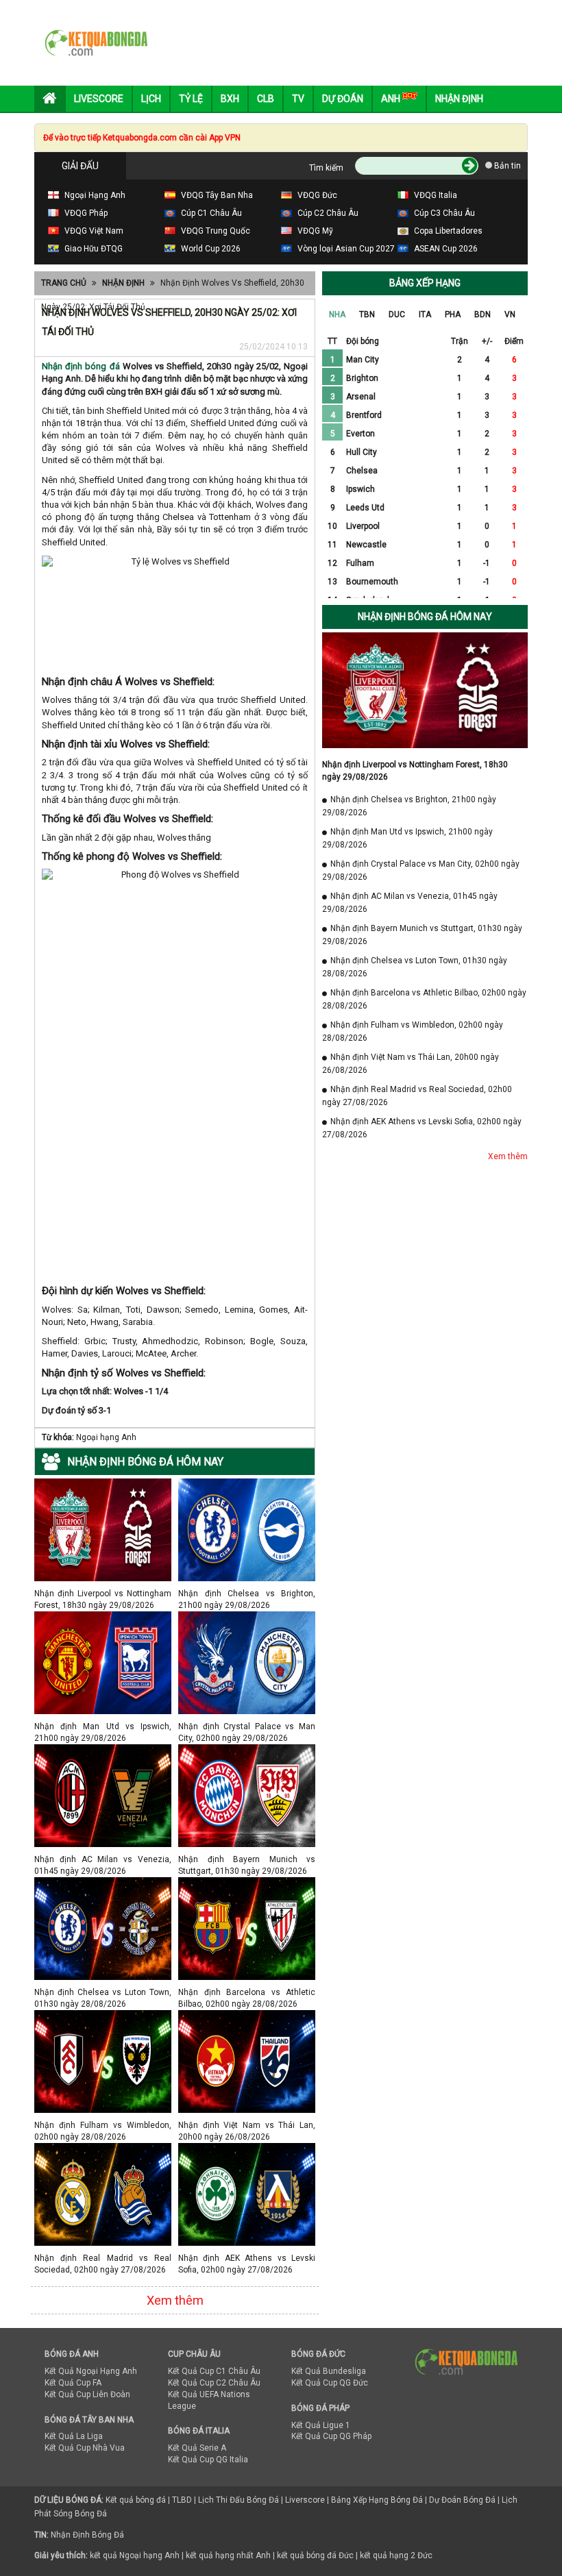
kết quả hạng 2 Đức (396, 2555)
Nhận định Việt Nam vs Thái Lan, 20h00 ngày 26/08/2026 (247, 2125)
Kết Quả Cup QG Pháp (331, 2436)
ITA (425, 314)
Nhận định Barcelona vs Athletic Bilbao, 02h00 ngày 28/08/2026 (247, 1992)
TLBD (182, 2500)
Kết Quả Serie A (197, 2448)
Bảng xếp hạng (425, 283)
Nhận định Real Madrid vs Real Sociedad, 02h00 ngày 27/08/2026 (103, 2258)
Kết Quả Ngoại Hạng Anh (91, 2371)
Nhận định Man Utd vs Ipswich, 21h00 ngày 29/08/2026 (103, 1726)
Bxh (230, 99)
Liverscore (305, 2500)
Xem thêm (175, 2300)
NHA (337, 314)
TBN (367, 314)
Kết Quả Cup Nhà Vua (85, 2448)
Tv (298, 99)
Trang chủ (64, 283)
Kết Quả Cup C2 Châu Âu (214, 2383)
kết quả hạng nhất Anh (228, 2555)
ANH (392, 99)
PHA (453, 314)
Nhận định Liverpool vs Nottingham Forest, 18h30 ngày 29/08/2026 (103, 1593)
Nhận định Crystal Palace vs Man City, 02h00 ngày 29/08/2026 (247, 1726)
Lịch (151, 99)
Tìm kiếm (326, 168)
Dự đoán (343, 99)
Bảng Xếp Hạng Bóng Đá (377, 2500)
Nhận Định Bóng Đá (87, 2535)
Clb (266, 99)
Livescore (99, 99)
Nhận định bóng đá (81, 366)
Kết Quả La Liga (74, 2436)
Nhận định (459, 99)
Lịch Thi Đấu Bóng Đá (239, 2500)
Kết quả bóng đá (136, 2500)
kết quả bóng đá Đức (315, 2555)
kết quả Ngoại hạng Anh (135, 2555)
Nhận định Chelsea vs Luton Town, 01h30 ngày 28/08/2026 (103, 1992)
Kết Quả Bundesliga (329, 2371)
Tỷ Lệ (191, 99)
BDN (482, 314)
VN (510, 314)
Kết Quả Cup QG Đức (330, 2383)
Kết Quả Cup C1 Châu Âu (214, 2371)
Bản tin (506, 166)
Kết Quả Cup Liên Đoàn (87, 2394)
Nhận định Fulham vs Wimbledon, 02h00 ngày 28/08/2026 (103, 2125)
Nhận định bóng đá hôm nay (425, 617)
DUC (397, 314)
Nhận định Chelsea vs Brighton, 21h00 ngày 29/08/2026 (247, 1593)
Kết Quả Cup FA (73, 2383)
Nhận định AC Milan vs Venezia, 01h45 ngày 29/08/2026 (103, 1859)
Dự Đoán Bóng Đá (462, 2500)
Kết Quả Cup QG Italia (208, 2460)
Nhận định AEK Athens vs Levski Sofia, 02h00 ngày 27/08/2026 (247, 2258)
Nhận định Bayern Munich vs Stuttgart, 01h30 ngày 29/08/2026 (247, 1859)
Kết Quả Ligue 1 (321, 2425)
